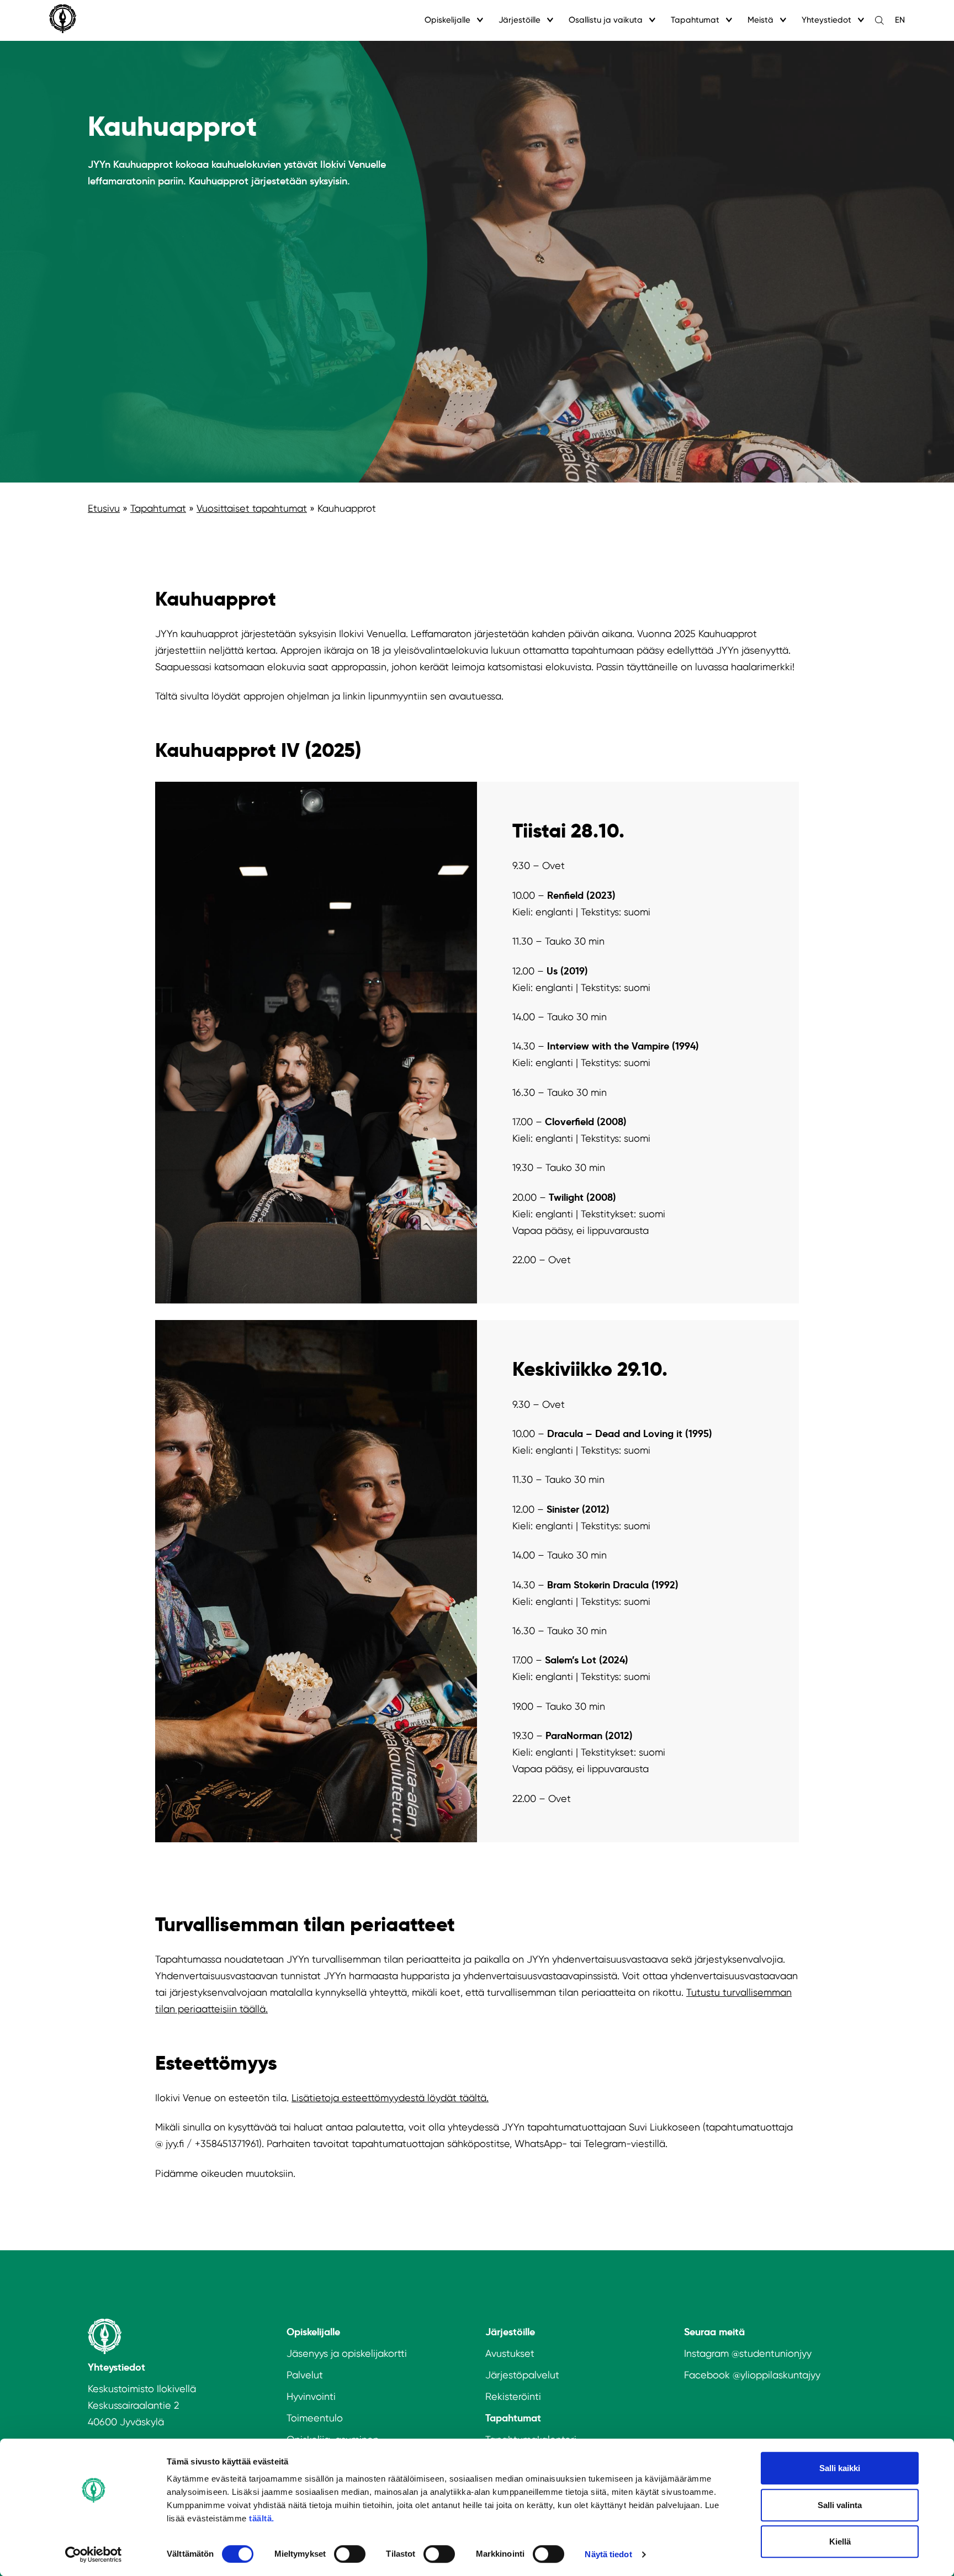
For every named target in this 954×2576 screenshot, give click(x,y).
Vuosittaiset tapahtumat (252, 508)
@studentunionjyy (772, 2353)
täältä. (262, 2518)
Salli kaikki (840, 2468)
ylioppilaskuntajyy (780, 2375)
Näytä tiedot (608, 2554)
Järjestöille (520, 20)
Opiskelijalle (447, 20)
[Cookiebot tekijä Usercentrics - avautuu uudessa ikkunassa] (94, 2554)
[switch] (350, 2554)
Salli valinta (840, 2505)
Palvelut (305, 2375)
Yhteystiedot (826, 20)
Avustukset (510, 2353)
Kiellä (840, 2541)
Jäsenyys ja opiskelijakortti (347, 2353)
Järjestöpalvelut (522, 2375)
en (900, 20)
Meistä (760, 20)
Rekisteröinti (513, 2396)
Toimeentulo (315, 2418)
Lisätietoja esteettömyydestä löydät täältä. (390, 2098)
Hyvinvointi (311, 2396)
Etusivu (104, 508)
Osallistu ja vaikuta (606, 20)
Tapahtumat (695, 20)
